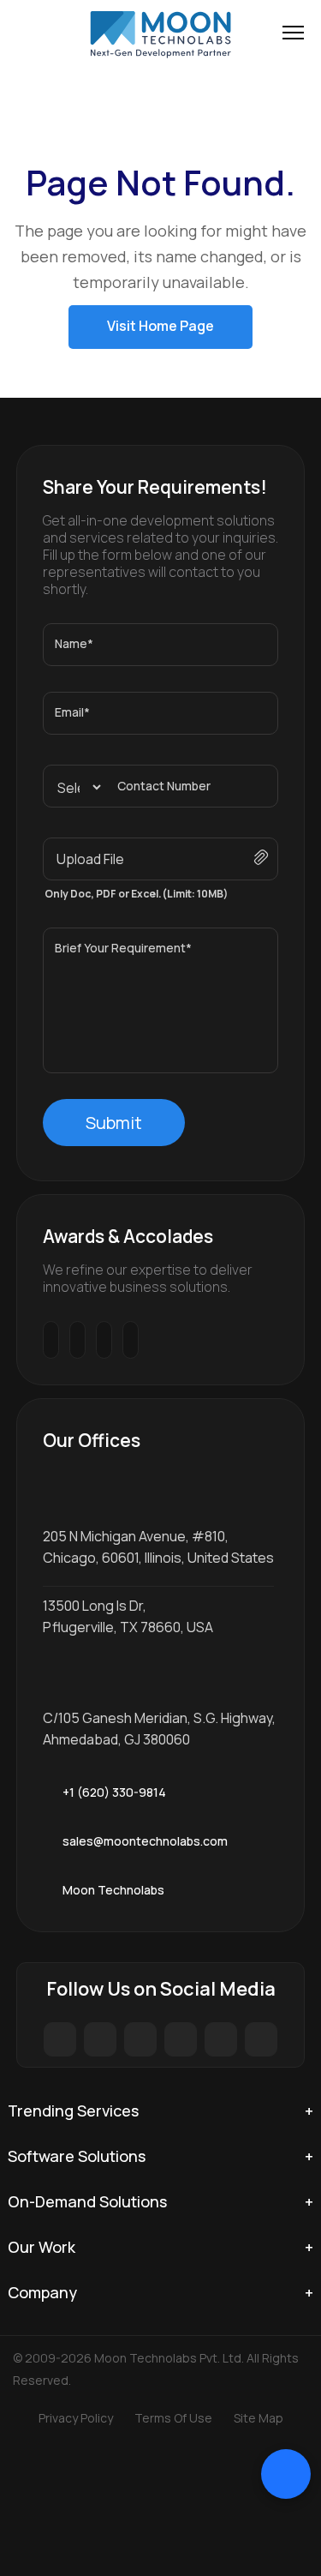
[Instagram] (140, 2039)
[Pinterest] (181, 2039)
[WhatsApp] (178, 1792)
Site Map (259, 2418)
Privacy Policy (76, 2418)
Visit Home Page (160, 326)
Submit (114, 1123)
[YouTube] (261, 2039)
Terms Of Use (173, 2418)
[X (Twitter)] (100, 2039)
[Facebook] (60, 2039)
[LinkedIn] (221, 2039)
